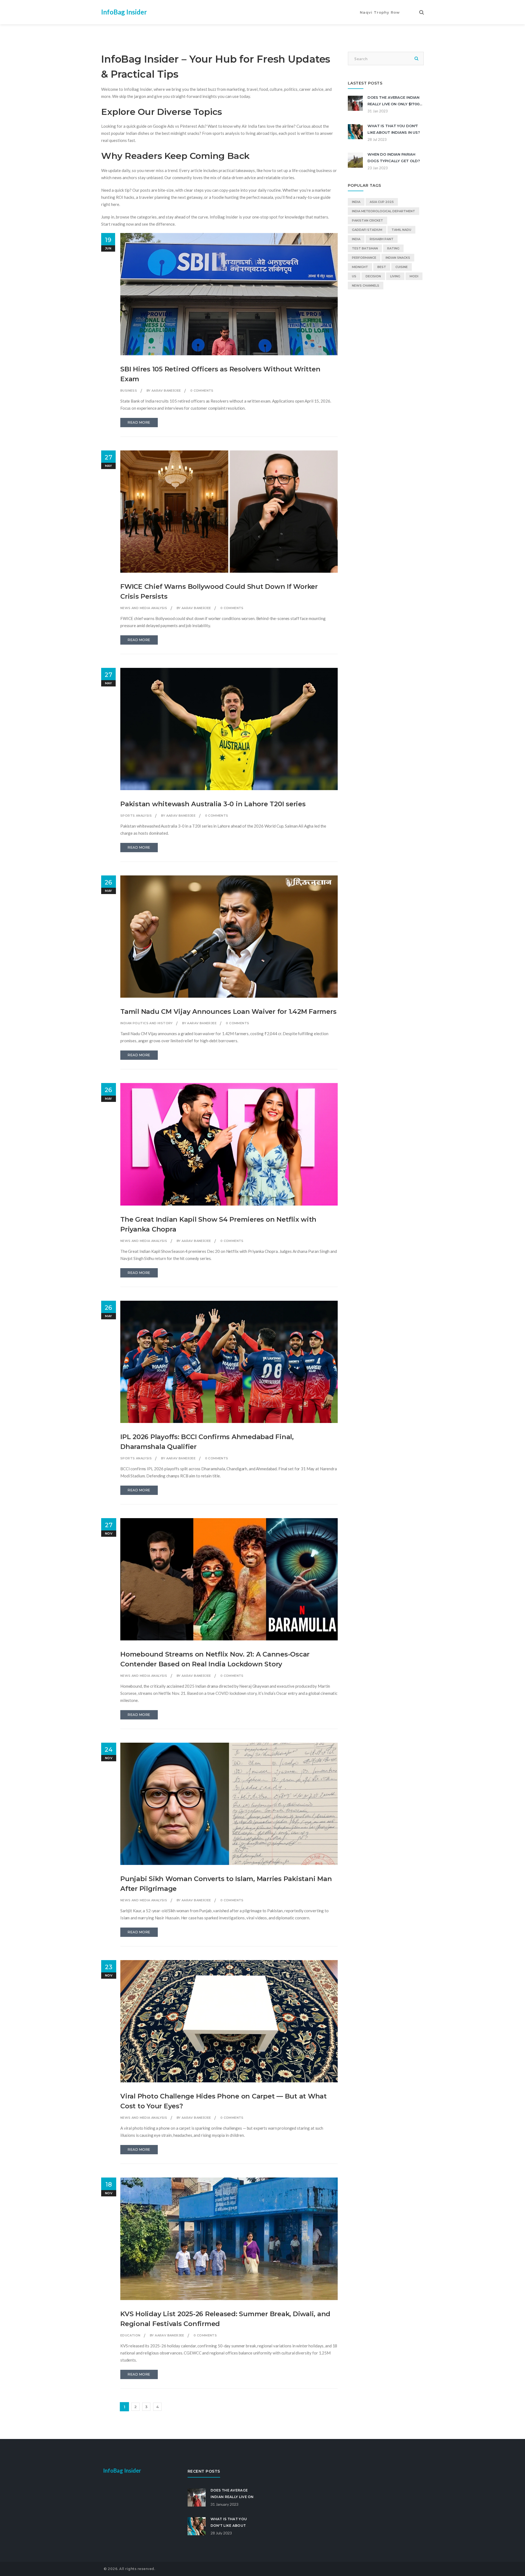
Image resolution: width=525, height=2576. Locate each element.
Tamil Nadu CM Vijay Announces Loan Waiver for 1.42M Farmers (228, 1012)
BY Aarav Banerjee (164, 391)
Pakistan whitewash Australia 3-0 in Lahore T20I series (213, 804)
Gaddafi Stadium (367, 230)
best (382, 267)
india (356, 202)
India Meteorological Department (383, 211)
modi (414, 276)
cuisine (402, 267)
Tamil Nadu (401, 230)
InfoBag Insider (124, 12)
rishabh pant (382, 239)
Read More (139, 422)
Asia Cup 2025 (382, 202)
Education (130, 2335)
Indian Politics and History (147, 1023)
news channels (366, 286)
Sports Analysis (136, 816)
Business (129, 391)
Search (416, 59)
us (354, 276)
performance (364, 258)
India (356, 239)
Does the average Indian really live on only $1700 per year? (393, 104)
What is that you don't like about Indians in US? (229, 2526)
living (395, 276)
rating (393, 248)
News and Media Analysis (144, 608)
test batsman (365, 248)
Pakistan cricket (367, 220)
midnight (360, 267)
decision (373, 276)
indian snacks (398, 258)
